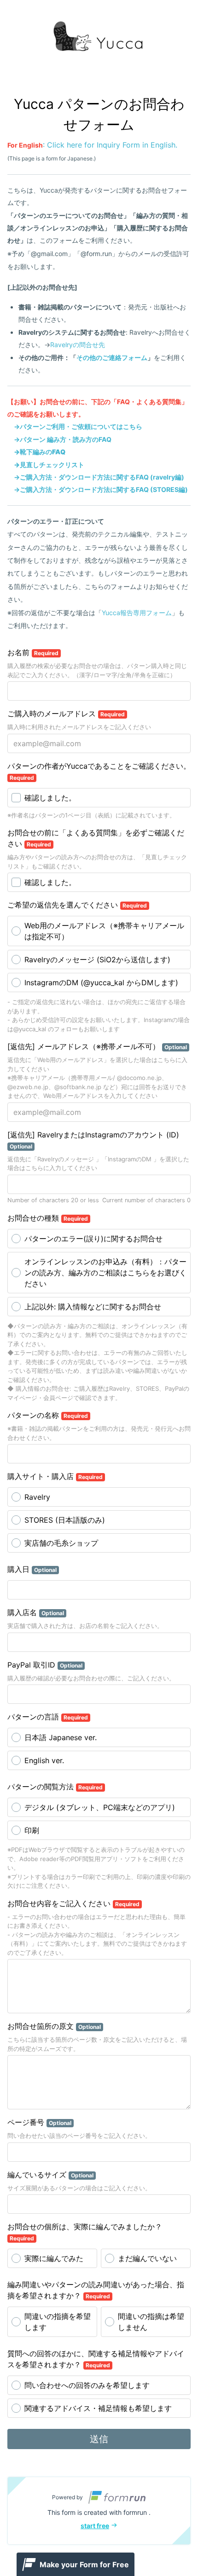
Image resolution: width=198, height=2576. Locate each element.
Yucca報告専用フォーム (137, 613)
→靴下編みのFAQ (40, 452)
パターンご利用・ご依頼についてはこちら (81, 426)
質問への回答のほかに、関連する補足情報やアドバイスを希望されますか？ (96, 2359)
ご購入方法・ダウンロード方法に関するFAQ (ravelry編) (102, 477)
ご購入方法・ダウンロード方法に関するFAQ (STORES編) (104, 489)
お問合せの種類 (48, 1218)
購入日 (32, 1569)
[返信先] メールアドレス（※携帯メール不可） (97, 1046)
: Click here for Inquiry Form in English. (92, 145)
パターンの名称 (48, 1415)
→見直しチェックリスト (49, 465)
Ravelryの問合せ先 (78, 345)
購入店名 (36, 1612)
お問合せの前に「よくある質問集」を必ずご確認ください (96, 838)
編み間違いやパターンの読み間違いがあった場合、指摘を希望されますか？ (96, 2290)
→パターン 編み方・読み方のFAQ (63, 439)
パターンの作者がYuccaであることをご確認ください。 (99, 771)
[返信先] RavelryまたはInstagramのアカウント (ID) (93, 1140)
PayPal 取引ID (45, 1665)
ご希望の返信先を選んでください (77, 905)
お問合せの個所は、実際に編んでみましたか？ (85, 2232)
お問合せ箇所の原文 (54, 2026)
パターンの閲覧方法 (55, 1787)
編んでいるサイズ (50, 2175)
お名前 (33, 652)
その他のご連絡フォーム (112, 357)
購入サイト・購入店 (55, 1476)
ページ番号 (39, 2122)
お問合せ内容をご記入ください (73, 1903)
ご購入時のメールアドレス (66, 714)
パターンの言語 (48, 1717)
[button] (99, 2511)
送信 (99, 2439)
